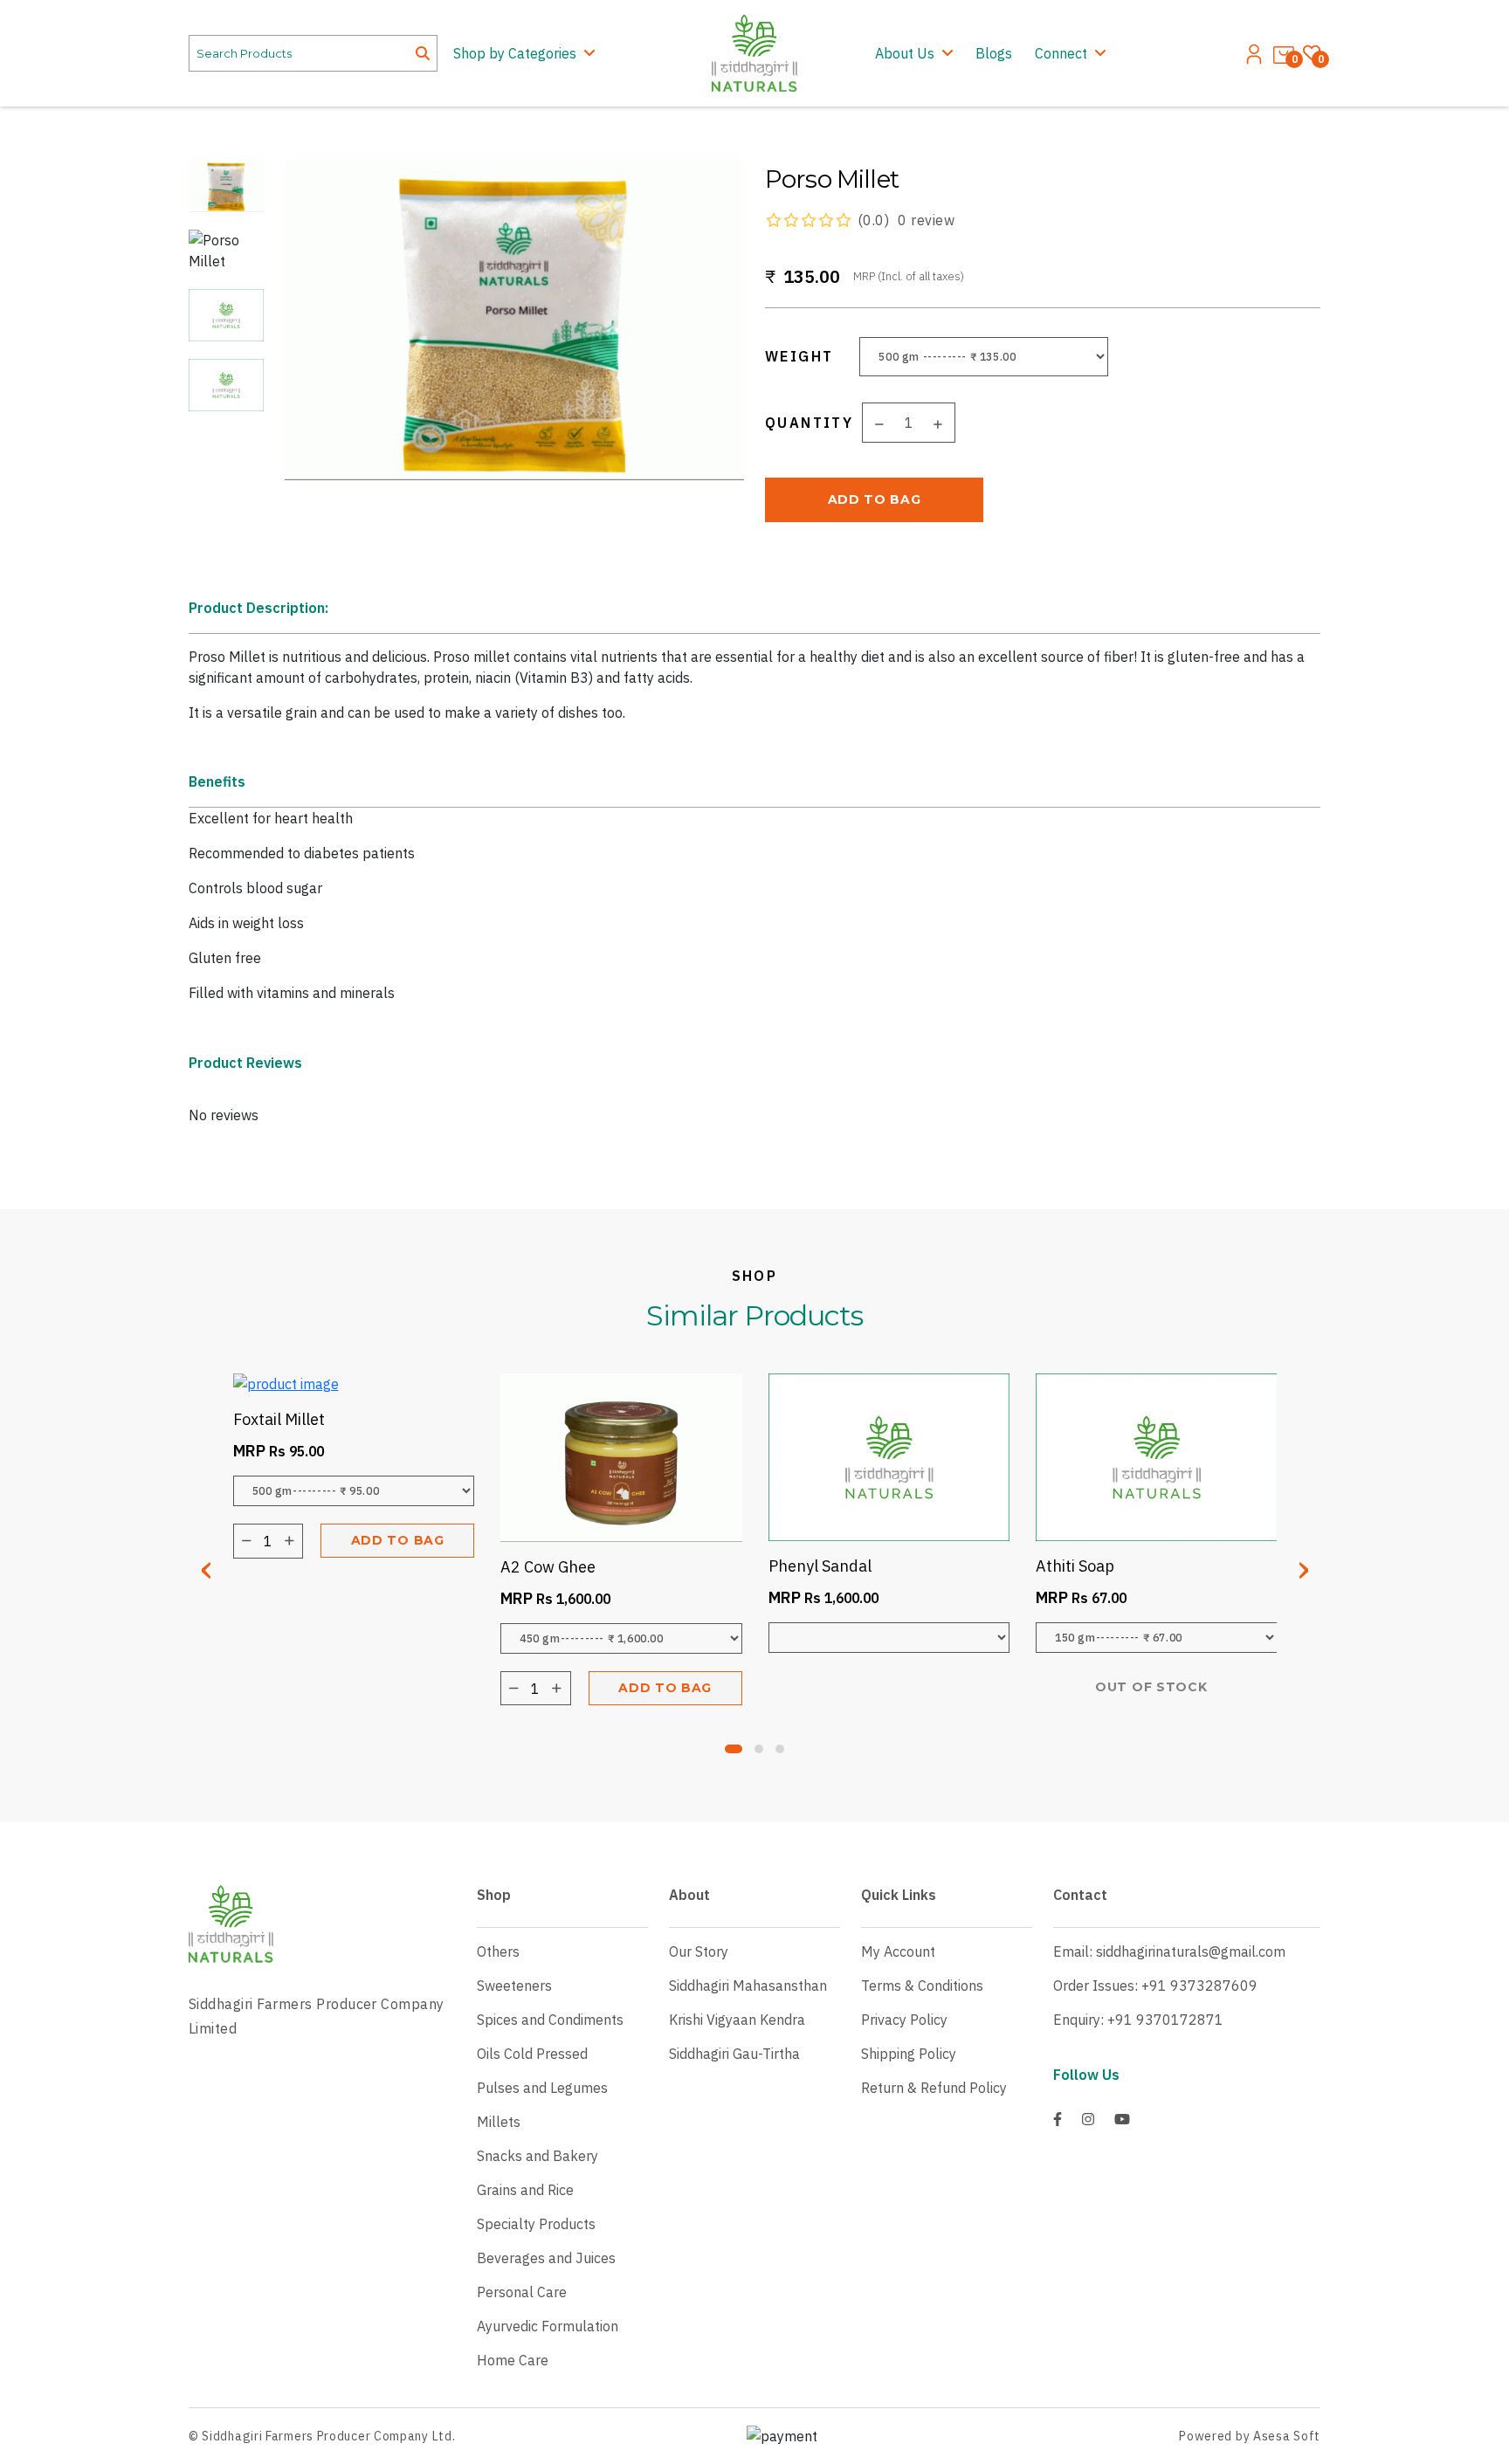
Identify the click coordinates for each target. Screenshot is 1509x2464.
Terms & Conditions (922, 1986)
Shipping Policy (909, 2054)
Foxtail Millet (279, 1419)
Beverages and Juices (546, 2258)
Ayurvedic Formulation (548, 2326)
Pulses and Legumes (542, 2088)
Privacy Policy (904, 2020)
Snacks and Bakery (537, 2156)
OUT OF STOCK (1151, 1687)
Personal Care (522, 2292)
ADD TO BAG (875, 499)
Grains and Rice (525, 2190)
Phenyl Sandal (820, 1566)
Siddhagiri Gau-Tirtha (734, 2054)
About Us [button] (906, 53)
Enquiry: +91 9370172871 (1138, 2020)
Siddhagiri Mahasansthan (748, 1986)
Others (498, 1951)
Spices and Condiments (550, 2020)
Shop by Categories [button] (517, 53)
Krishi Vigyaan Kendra (737, 2020)
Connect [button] (1063, 53)
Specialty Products (536, 2224)
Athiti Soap (1075, 1566)
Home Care (513, 2360)
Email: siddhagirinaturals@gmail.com (1169, 1951)
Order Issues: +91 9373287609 (1155, 1986)
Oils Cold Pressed (532, 2054)
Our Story (699, 1951)
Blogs (994, 53)
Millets (499, 2122)
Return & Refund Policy (934, 2088)
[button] (734, 1749)
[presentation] (206, 1566)
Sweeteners (514, 1986)
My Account (898, 1951)
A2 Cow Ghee (548, 1567)
